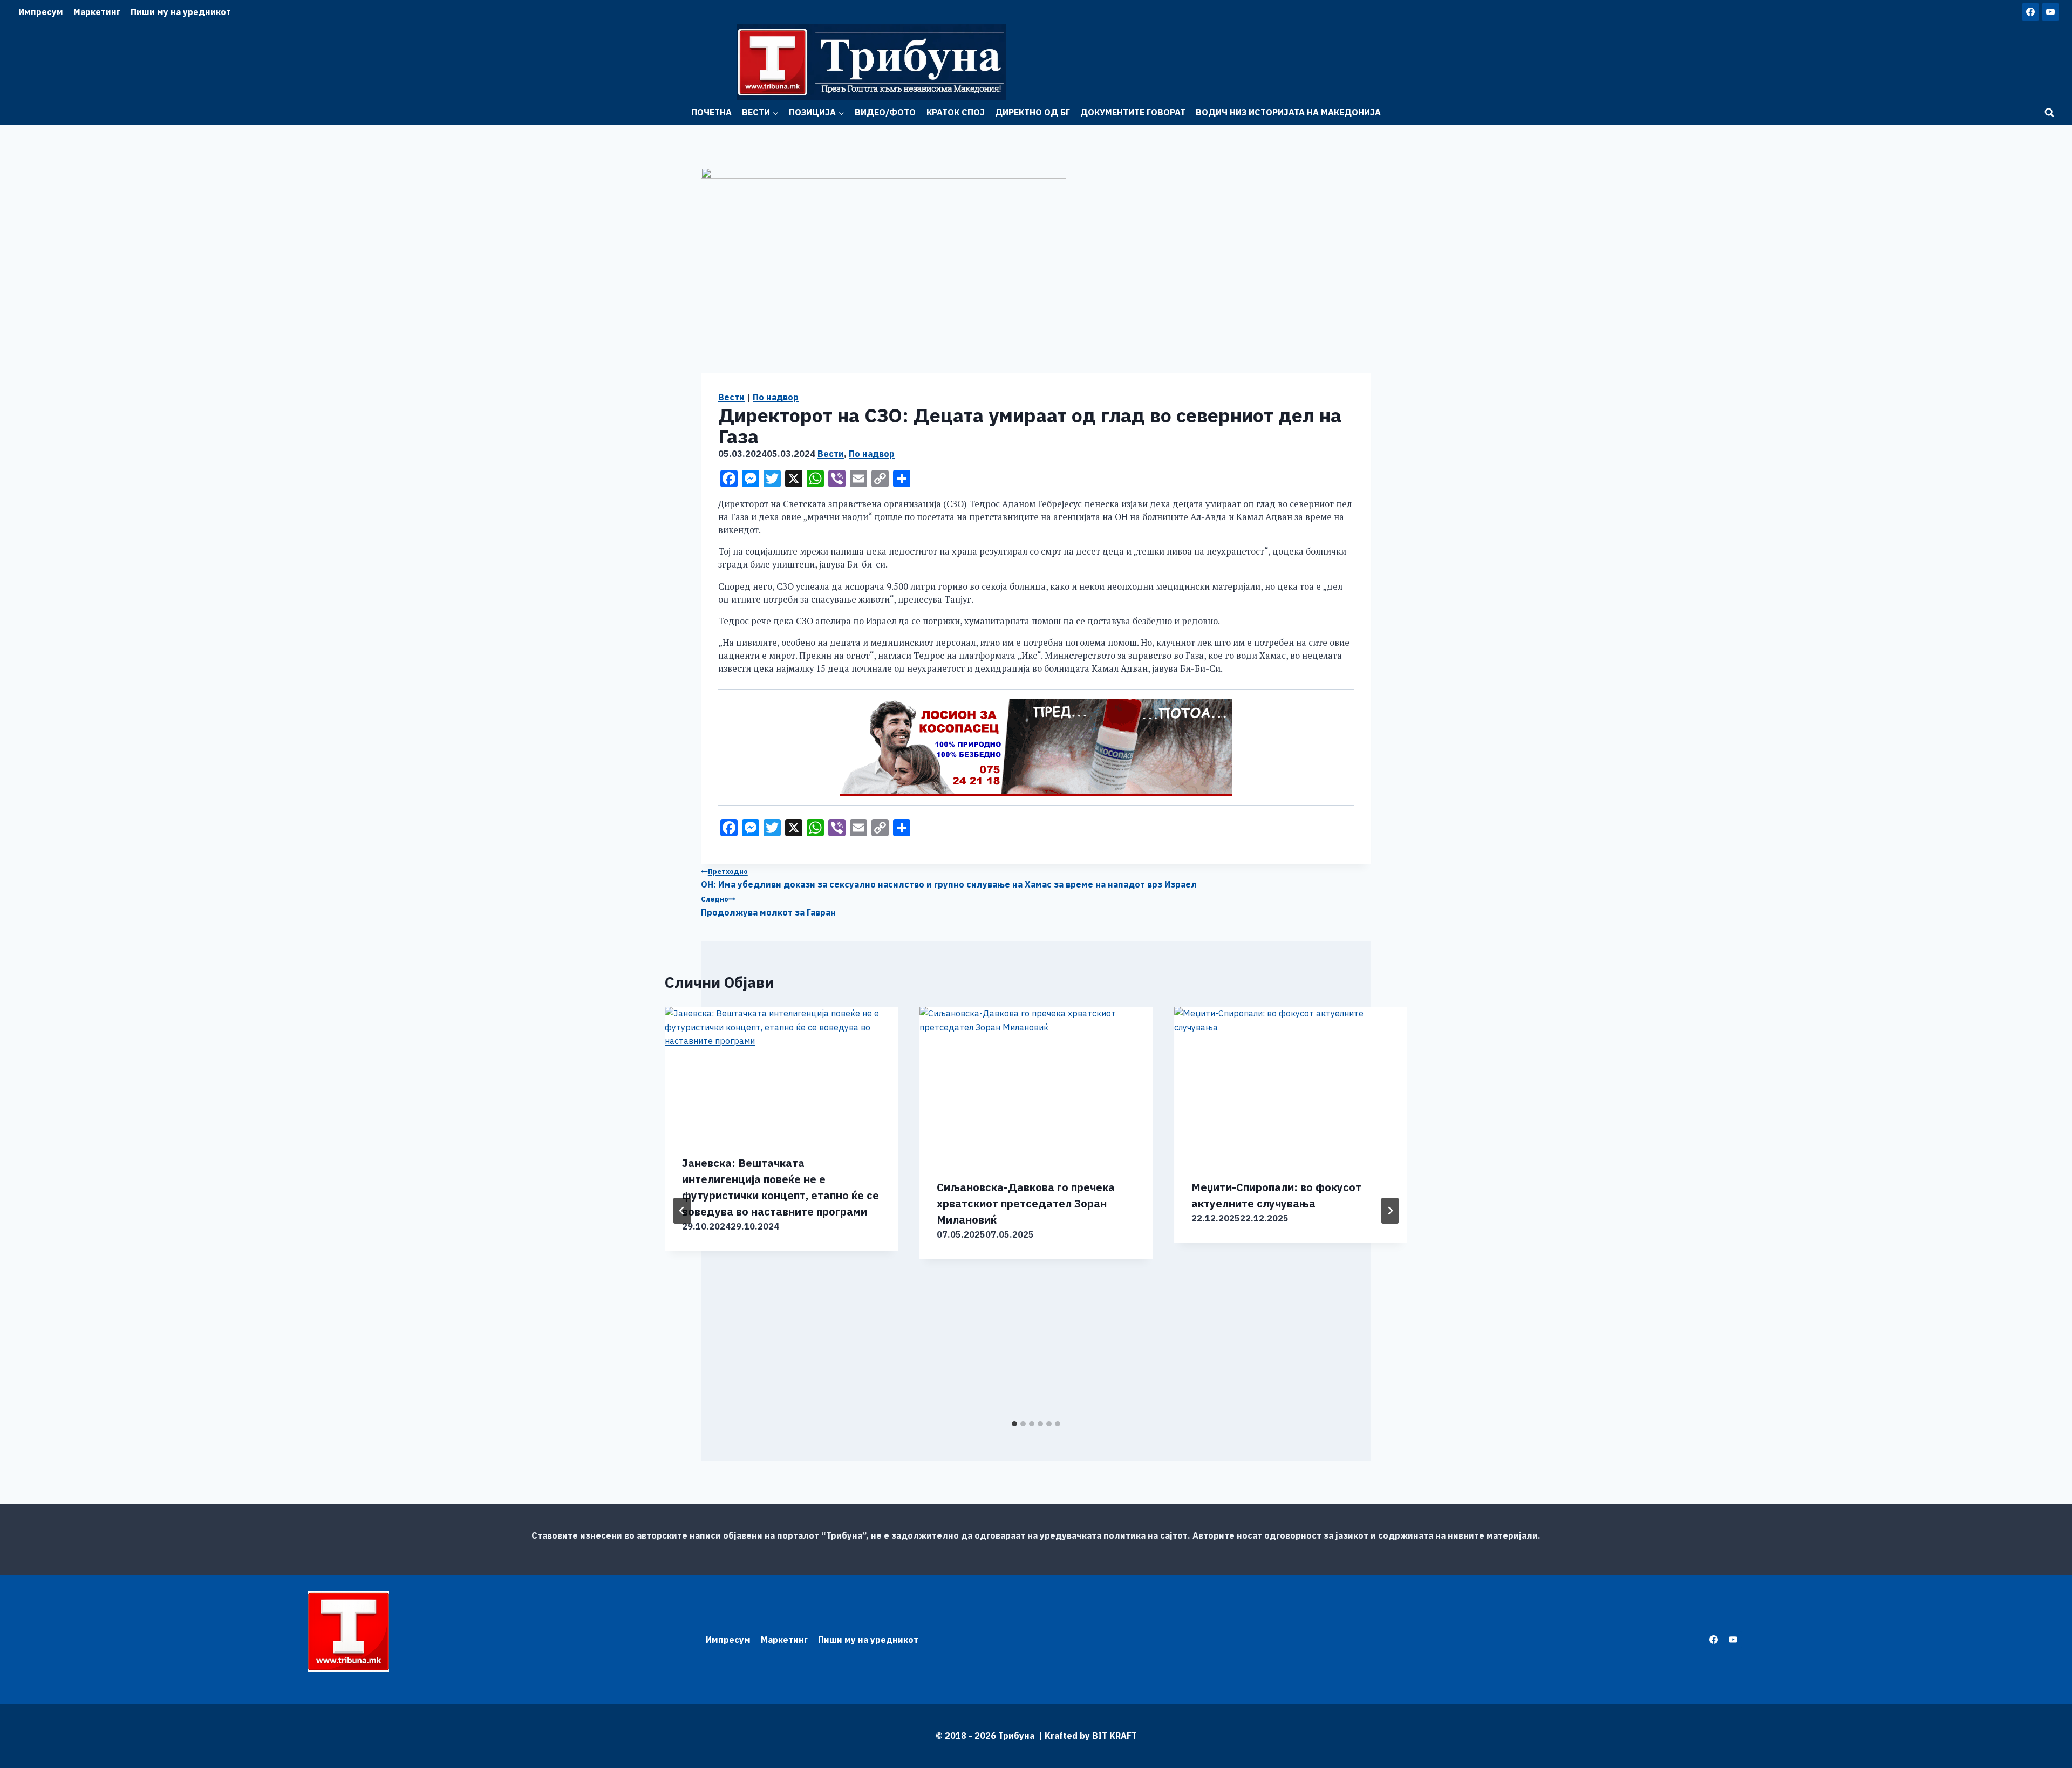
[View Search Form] (2049, 113)
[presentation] (781, 1072)
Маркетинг (97, 12)
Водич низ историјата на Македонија (1288, 112)
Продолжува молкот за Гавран (768, 906)
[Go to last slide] (682, 1211)
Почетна (711, 112)
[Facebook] (2030, 12)
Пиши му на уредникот (181, 12)
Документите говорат (1133, 112)
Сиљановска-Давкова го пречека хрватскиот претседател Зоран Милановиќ (1026, 1203)
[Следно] (1390, 1211)
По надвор (776, 397)
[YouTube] (2050, 12)
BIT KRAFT (1115, 1736)
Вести (731, 397)
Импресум (41, 12)
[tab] (1014, 1424)
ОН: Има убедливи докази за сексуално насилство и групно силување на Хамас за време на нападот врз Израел (949, 879)
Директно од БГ (1032, 112)
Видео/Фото (885, 112)
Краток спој (956, 112)
